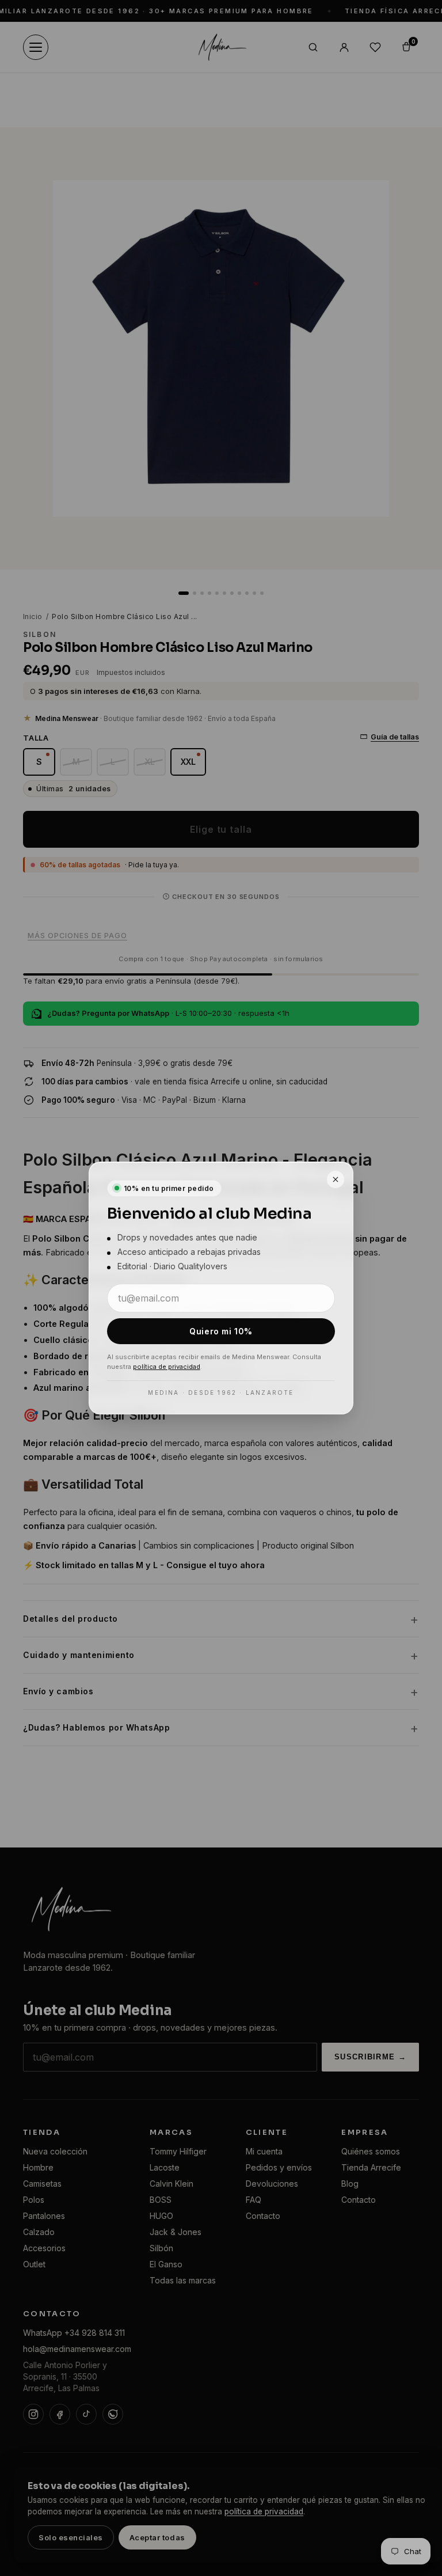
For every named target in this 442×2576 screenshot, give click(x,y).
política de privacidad (167, 1367)
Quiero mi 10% (221, 1331)
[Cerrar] (336, 1179)
